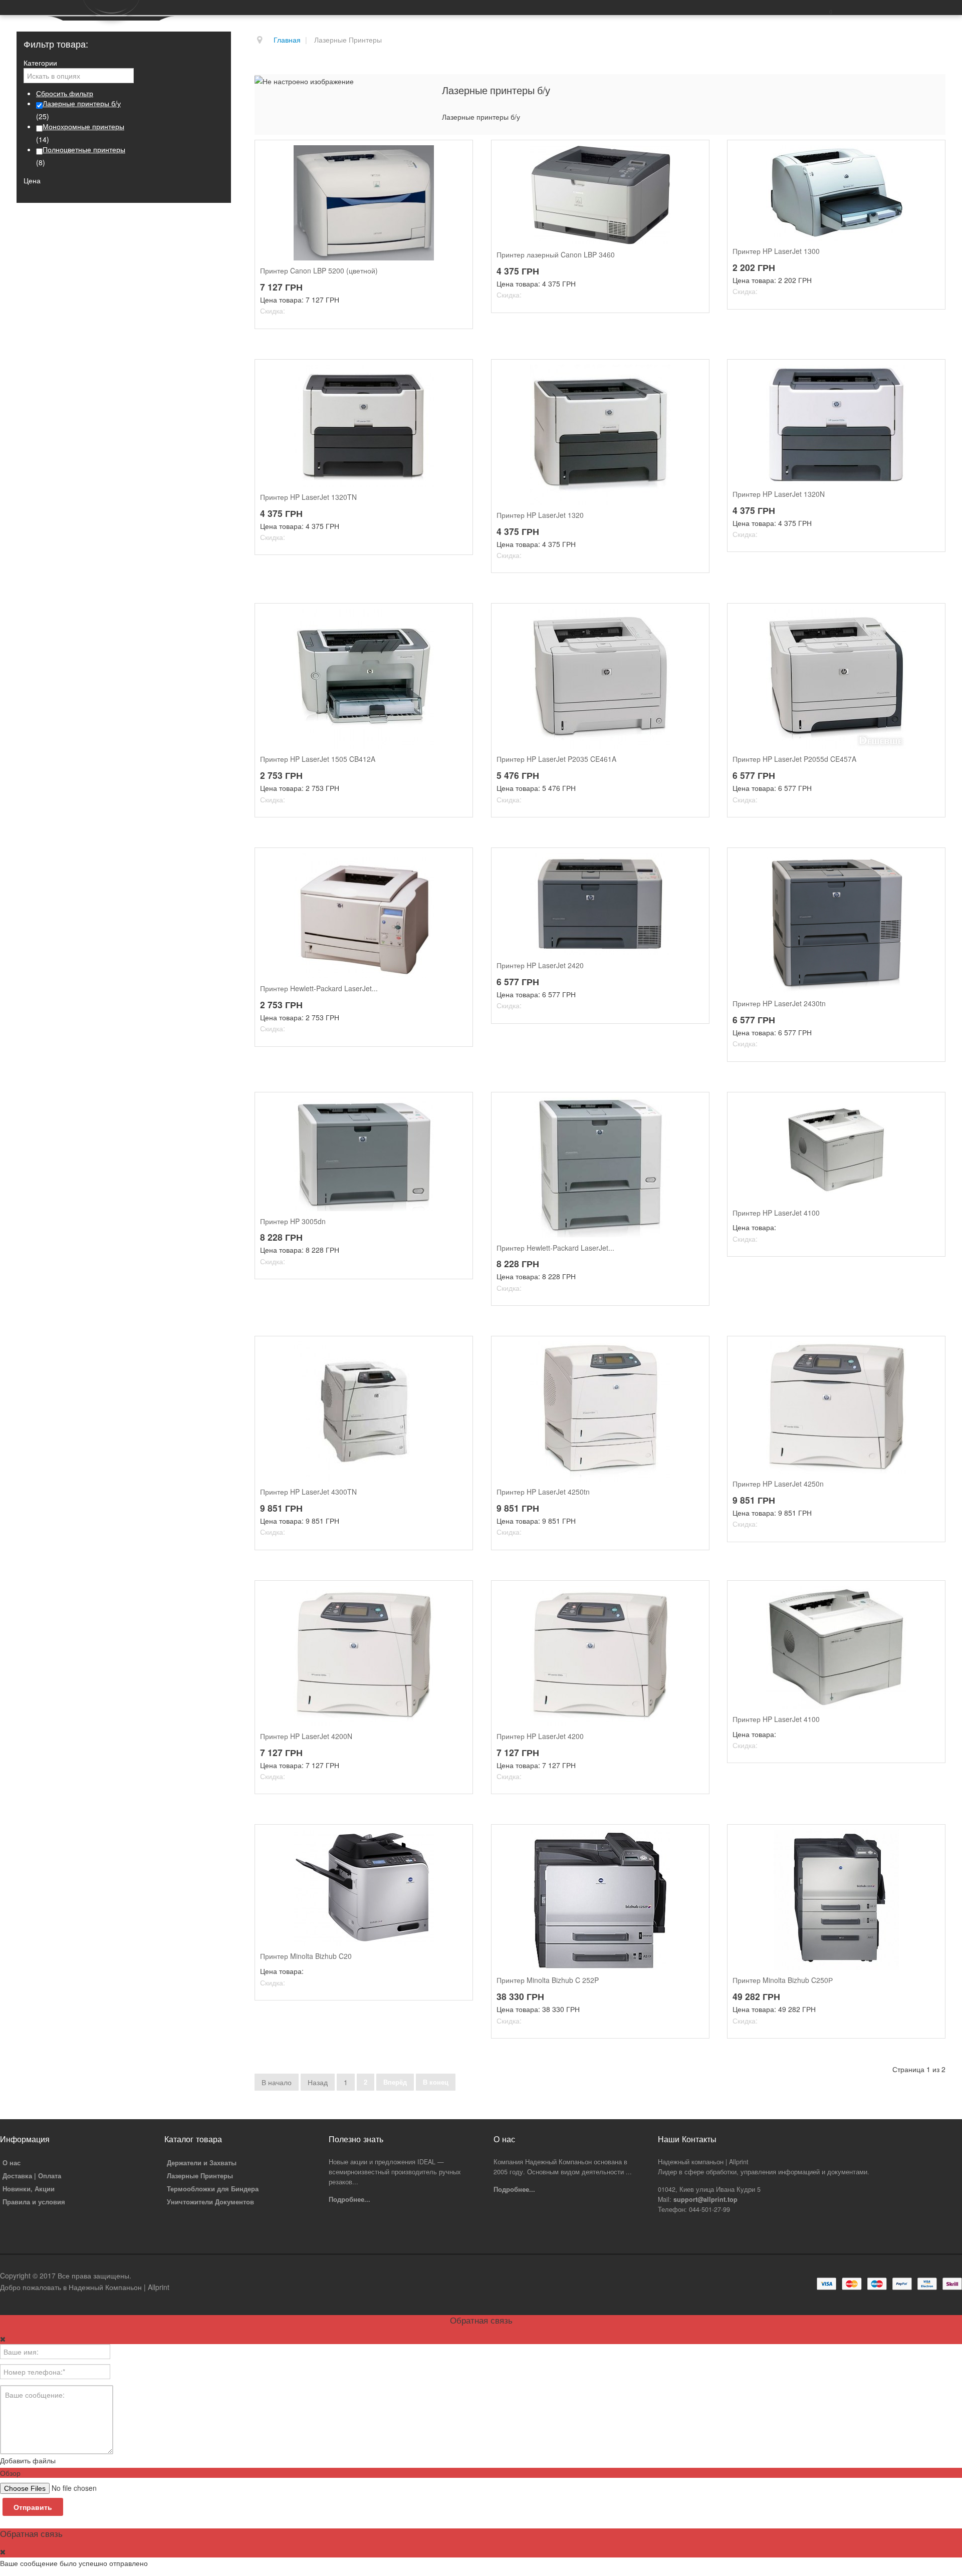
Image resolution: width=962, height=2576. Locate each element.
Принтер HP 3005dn (293, 1221)
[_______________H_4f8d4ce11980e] (458, 1351)
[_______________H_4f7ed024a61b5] (930, 155)
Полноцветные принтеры (84, 149)
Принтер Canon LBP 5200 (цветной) (319, 271)
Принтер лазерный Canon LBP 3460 (556, 255)
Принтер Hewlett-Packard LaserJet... (319, 988)
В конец (436, 2082)
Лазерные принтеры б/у (82, 103)
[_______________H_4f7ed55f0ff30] (694, 375)
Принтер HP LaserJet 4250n (778, 1484)
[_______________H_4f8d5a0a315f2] (694, 1596)
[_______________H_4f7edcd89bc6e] (930, 619)
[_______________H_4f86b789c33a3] (694, 1107)
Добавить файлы (28, 2460)
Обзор (10, 2473)
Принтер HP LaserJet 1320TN (308, 497)
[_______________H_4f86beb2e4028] (930, 1107)
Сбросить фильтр (65, 93)
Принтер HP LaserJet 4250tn (543, 1492)
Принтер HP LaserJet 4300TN (308, 1492)
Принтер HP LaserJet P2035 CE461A (556, 759)
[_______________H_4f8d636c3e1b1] (930, 1596)
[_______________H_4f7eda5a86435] (458, 619)
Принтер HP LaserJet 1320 (540, 515)
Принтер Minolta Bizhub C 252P (548, 1980)
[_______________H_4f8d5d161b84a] (458, 1596)
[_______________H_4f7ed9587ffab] (930, 375)
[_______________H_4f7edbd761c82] (694, 619)
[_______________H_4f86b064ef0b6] (458, 1107)
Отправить (33, 2507)
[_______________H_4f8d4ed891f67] (694, 1351)
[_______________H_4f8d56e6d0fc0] (930, 1351)
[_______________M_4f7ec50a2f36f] (694, 1840)
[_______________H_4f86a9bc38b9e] (930, 863)
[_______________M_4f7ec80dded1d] (930, 1840)
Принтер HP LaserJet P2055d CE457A (794, 759)
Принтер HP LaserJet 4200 (540, 1736)
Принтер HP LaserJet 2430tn (779, 1004)
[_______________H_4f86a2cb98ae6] (458, 863)
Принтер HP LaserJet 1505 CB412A (318, 759)
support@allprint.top (705, 2199)
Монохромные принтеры (83, 126)
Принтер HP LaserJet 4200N (306, 1736)
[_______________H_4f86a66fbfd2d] (694, 863)
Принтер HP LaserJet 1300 (776, 251)
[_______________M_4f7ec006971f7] (458, 1840)
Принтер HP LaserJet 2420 (540, 965)
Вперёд (395, 2082)
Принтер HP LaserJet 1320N (779, 494)
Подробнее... (349, 2199)
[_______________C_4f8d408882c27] (458, 155)
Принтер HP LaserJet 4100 (776, 1213)
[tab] (124, 63)
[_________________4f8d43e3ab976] (694, 155)
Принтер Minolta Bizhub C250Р (783, 1980)
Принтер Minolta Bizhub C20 (306, 1956)
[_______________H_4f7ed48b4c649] (458, 375)
